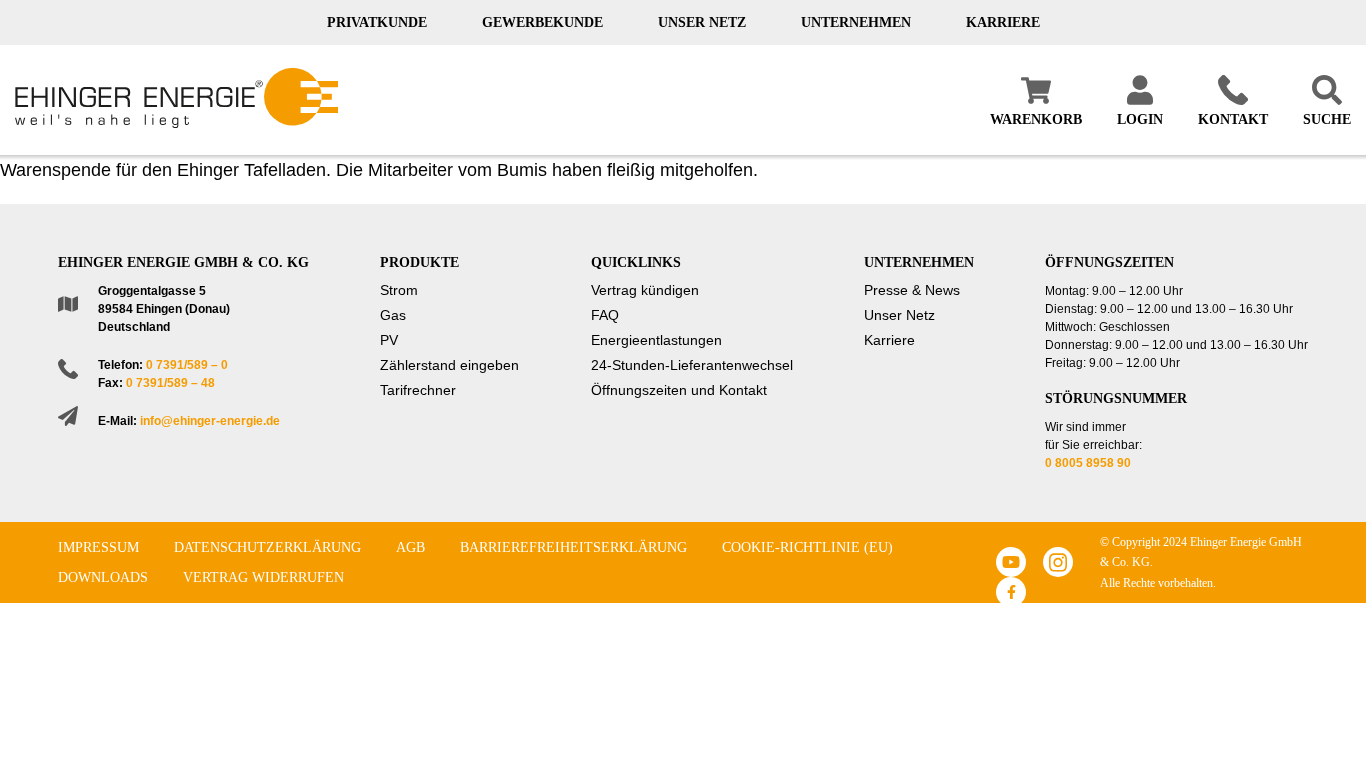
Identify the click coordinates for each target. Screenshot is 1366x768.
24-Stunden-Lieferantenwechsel (692, 365)
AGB (410, 547)
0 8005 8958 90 (1088, 463)
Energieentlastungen (656, 340)
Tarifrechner (418, 390)
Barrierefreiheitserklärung (573, 547)
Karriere (1003, 22)
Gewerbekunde (542, 22)
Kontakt (1233, 119)
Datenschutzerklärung (267, 547)
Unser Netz (702, 22)
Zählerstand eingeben (449, 365)
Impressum (98, 547)
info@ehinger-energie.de (210, 421)
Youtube (1011, 562)
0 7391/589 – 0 (187, 365)
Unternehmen (856, 22)
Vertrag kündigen (645, 290)
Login (1140, 119)
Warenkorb (1036, 119)
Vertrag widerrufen (263, 577)
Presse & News (912, 290)
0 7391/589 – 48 (170, 383)
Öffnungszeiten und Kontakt (679, 390)
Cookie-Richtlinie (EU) (807, 547)
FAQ (605, 315)
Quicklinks (636, 262)
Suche (1327, 119)
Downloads (103, 577)
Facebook (1011, 592)
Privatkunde (377, 22)
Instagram (1058, 562)
